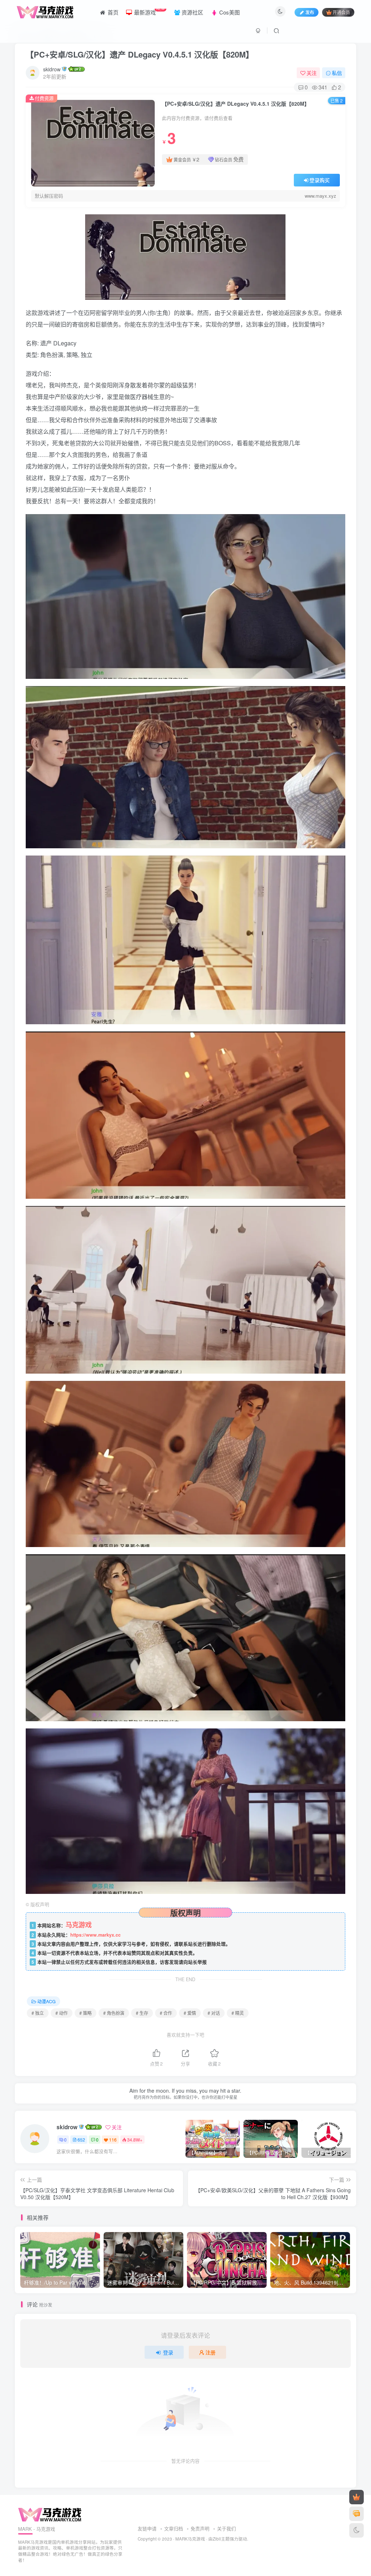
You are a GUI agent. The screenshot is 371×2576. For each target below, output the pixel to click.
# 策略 (86, 2013)
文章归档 (174, 2528)
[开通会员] (357, 2497)
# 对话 (214, 2013)
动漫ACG (46, 2001)
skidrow (52, 69)
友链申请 (147, 2528)
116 (113, 2140)
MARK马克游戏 (190, 2539)
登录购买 (320, 180)
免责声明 (200, 2528)
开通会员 (341, 12)
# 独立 (38, 2013)
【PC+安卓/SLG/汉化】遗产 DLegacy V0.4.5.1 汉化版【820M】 (140, 54)
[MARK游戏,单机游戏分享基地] (50, 2514)
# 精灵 (238, 2013)
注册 (210, 2352)
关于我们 (226, 2528)
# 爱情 (190, 2013)
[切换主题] (357, 2530)
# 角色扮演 (114, 2013)
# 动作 (62, 2013)
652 (81, 2140)
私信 (337, 73)
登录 (168, 2352)
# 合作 (166, 2013)
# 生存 (142, 2013)
